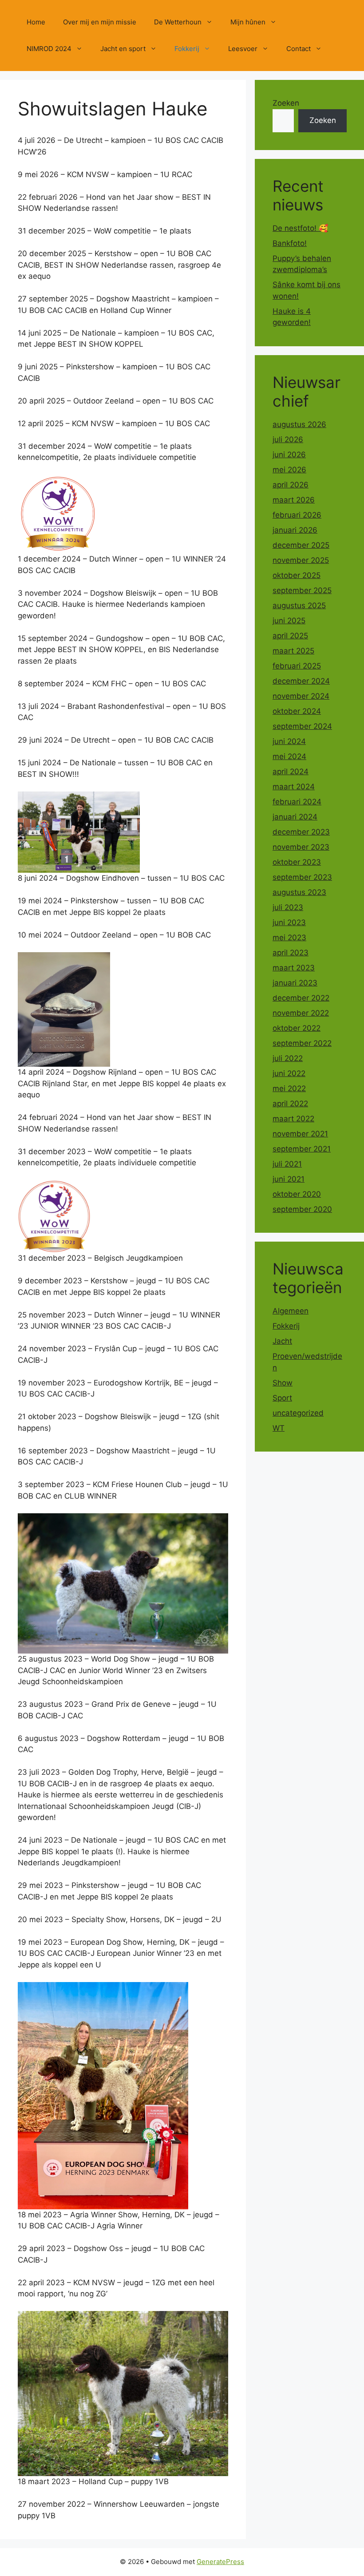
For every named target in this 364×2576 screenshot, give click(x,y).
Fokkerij (187, 49)
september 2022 (302, 1043)
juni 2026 (289, 455)
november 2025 (301, 560)
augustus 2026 (299, 424)
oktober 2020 (297, 1194)
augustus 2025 (299, 605)
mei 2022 (289, 1088)
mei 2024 (289, 756)
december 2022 (301, 998)
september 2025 (302, 590)
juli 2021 (287, 1164)
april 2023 (291, 953)
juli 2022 (288, 1058)
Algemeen (291, 1311)
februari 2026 (297, 515)
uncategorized (298, 1413)
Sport (282, 1398)
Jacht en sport (123, 49)
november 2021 (300, 1134)
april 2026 (291, 485)
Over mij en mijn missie (100, 22)
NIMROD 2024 (49, 49)
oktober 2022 (297, 1028)
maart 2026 (294, 500)
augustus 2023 (299, 892)
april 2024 (291, 772)
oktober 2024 (297, 711)
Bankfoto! (290, 243)
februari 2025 (297, 666)
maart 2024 (294, 787)
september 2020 (302, 1209)
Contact (299, 49)
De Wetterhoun (178, 22)
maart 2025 (293, 651)
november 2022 (301, 1013)
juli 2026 (288, 439)
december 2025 (301, 545)
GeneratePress (220, 2562)
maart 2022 (293, 1119)
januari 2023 (295, 983)
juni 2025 (289, 621)
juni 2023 (289, 922)
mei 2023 (289, 938)
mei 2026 (289, 470)
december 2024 (301, 681)
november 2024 (301, 696)
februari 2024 (297, 802)
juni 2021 (289, 1179)
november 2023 (301, 847)
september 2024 (302, 726)
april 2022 (290, 1104)
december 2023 (301, 832)
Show (283, 1383)
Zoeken (286, 103)
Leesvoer (243, 49)
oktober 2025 (297, 575)
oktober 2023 (297, 862)
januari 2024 (295, 817)
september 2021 (302, 1149)
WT (279, 1428)
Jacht (282, 1341)
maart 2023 (294, 968)
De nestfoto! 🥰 (300, 228)
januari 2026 (295, 530)
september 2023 (302, 877)
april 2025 (290, 636)
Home (36, 22)
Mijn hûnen (248, 22)
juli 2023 (288, 907)
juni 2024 (289, 741)
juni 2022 (289, 1073)
